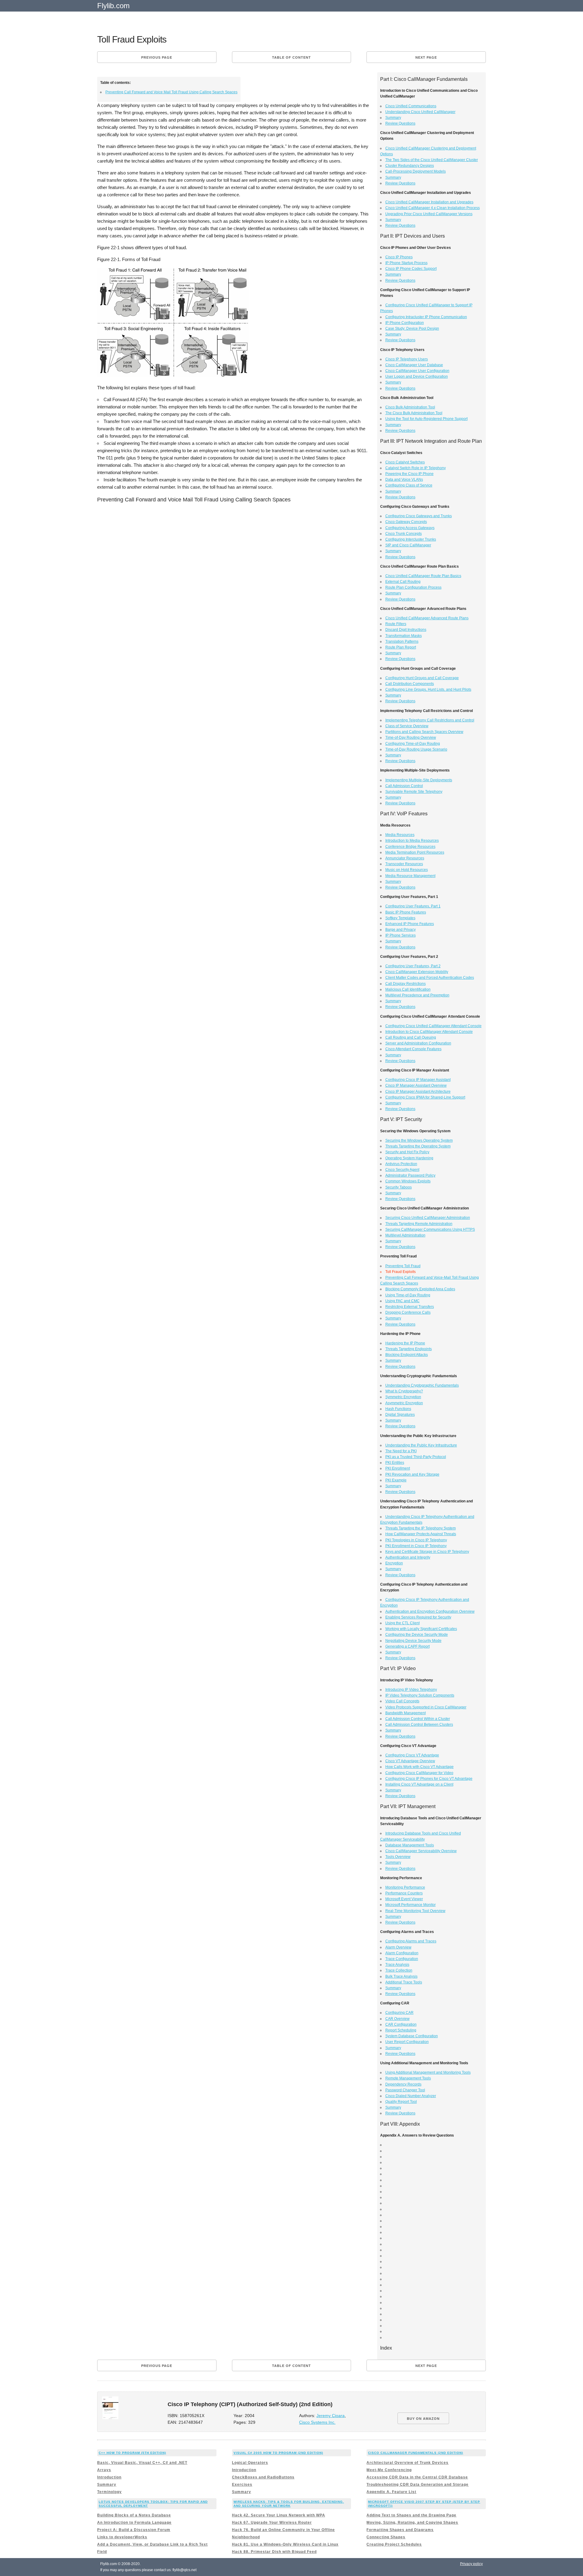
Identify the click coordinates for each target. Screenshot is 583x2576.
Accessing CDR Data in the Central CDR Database (417, 2477)
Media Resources (400, 835)
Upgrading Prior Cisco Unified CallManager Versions (429, 214)
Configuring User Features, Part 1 (413, 906)
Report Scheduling (401, 2030)
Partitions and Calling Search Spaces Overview (424, 732)
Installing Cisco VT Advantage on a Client (419, 1784)
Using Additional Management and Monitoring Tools (428, 2072)
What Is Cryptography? (404, 1391)
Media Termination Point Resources (415, 852)
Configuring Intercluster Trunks (411, 539)
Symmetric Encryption (403, 1397)
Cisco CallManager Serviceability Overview (421, 1851)
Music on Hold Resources (407, 870)
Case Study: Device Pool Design (412, 328)
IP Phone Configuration (405, 323)
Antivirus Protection (401, 1164)
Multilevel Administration (405, 1235)
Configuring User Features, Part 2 (413, 966)
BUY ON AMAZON (423, 2419)
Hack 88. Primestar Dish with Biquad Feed (274, 2552)
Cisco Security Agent (402, 1170)
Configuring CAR (399, 2013)
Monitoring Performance (405, 1887)
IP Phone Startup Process (406, 263)
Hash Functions (398, 1409)
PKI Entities (395, 1463)
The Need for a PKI (401, 1451)
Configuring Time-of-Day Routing (413, 744)
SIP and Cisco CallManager (408, 545)
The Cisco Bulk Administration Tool (414, 413)
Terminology (109, 2492)
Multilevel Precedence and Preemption (417, 995)
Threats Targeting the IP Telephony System (421, 1528)
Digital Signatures (400, 1415)
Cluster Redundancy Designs (410, 166)
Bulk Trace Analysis (401, 1976)
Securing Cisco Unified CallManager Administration (428, 1218)
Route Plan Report (401, 647)
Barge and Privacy (401, 930)
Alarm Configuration (402, 1953)
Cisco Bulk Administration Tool (410, 407)
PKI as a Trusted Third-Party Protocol (416, 1457)
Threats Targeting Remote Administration (419, 1224)
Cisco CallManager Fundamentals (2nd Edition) (416, 2453)
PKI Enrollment (398, 1468)
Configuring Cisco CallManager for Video (419, 1773)
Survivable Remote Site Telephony (414, 792)
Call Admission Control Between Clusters (419, 1725)
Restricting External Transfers (410, 1307)
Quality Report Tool (401, 2102)
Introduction (109, 2477)
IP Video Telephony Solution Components (420, 1695)
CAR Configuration (401, 2024)
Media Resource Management (410, 876)
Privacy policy (471, 2564)
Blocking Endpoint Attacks (407, 1355)
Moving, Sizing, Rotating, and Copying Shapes (412, 2523)
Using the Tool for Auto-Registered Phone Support (426, 419)
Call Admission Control (404, 786)
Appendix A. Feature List (391, 2492)
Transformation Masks (404, 636)
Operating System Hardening (409, 1158)
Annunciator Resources (405, 858)
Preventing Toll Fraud (403, 1266)
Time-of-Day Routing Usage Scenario (416, 749)
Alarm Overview (398, 1947)
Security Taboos (399, 1187)
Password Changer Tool (405, 2090)
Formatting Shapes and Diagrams (400, 2530)
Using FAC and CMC (402, 1301)
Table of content (291, 57)
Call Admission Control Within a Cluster (418, 1719)
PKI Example (396, 1480)
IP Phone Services (401, 935)
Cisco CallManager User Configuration (417, 371)
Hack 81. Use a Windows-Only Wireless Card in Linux (285, 2544)
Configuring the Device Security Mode (417, 1635)
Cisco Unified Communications (411, 106)
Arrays (104, 2470)
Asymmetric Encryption (404, 1403)
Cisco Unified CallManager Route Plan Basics (423, 576)
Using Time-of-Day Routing (408, 1295)
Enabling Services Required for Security (418, 1617)
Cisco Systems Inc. (317, 2422)
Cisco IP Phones (399, 257)
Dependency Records (403, 2084)
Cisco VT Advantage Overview (410, 1761)
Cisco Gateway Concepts (406, 522)
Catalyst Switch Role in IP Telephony (416, 468)
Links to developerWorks (122, 2537)
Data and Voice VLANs (404, 480)
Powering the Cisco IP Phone (409, 474)
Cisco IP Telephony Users (407, 359)
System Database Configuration (412, 2036)
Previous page (157, 57)
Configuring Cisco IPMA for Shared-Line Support (425, 1097)
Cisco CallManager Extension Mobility (417, 972)
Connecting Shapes (386, 2537)
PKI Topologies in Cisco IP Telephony (416, 1540)
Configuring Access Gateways (410, 528)
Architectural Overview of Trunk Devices (407, 2463)
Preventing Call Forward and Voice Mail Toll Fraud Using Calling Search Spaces (171, 92)
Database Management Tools (410, 1845)
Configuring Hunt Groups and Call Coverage (422, 678)
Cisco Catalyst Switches (405, 462)
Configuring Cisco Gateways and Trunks (419, 516)
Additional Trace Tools (404, 1982)
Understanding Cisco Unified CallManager (420, 112)
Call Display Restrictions (406, 984)
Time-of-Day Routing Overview (411, 738)
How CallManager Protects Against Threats (421, 1534)
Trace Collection (399, 1970)
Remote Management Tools (408, 2078)
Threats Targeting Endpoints (409, 1349)
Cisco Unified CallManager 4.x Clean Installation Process (433, 208)
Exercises (242, 2485)
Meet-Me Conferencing (389, 2470)
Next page (426, 57)
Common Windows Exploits (408, 1181)
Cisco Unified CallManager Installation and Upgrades (429, 202)
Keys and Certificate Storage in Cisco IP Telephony (427, 1552)
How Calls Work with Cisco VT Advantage (419, 1767)
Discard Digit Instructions (406, 630)
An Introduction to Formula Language (134, 2523)
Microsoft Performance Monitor (411, 1905)
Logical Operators (250, 2463)
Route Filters (396, 624)
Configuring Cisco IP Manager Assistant (418, 1080)
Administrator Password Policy (410, 1175)
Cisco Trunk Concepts (404, 534)
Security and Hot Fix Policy (407, 1152)
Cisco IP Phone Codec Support (411, 269)
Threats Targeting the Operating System (418, 1146)
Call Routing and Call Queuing (411, 1037)
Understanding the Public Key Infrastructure (421, 1445)
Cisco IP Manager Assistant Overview (416, 1085)
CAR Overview (397, 2019)
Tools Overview (398, 1857)
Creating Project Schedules (394, 2544)
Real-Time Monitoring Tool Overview (415, 1911)
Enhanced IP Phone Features (410, 924)
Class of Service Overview (407, 726)
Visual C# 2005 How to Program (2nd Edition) (278, 2453)
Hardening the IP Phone (405, 1343)
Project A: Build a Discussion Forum (134, 2530)
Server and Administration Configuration (418, 1043)
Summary (393, 118)
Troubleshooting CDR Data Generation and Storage (418, 2485)
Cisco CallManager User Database (414, 365)
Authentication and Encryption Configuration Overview (430, 1611)
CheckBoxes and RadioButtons (263, 2477)
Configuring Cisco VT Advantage (412, 1755)
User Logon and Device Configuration (417, 377)
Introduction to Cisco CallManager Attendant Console (429, 1032)
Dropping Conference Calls (408, 1312)
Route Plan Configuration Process (413, 587)
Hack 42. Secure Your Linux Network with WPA (279, 2515)
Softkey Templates (400, 918)
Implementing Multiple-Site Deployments (419, 780)
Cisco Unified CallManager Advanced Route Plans (427, 618)
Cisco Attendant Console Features (413, 1049)
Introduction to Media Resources (412, 841)
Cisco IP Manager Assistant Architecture (418, 1092)
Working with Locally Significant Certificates (421, 1629)
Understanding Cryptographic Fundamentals (422, 1385)
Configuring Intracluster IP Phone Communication (426, 317)
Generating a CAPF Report (407, 1646)
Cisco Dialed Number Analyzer (411, 2096)
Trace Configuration (402, 1959)
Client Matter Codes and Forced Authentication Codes (430, 978)
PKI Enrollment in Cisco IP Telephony (416, 1546)
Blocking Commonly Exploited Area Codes (420, 1289)
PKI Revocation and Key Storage (412, 1474)
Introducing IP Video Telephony (411, 1690)
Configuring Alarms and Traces (411, 1941)
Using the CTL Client (402, 1623)
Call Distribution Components (410, 684)
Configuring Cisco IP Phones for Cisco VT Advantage (429, 1779)
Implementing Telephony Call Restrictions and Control (430, 720)
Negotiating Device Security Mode (413, 1641)
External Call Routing (403, 582)
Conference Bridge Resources (410, 847)
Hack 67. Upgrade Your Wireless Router (272, 2523)
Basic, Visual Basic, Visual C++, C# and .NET (142, 2463)
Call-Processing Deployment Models (416, 171)
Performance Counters (404, 1893)
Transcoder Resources (404, 864)
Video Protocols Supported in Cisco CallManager (426, 1707)
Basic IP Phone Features (406, 912)
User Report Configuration (407, 2042)
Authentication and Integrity (408, 1557)
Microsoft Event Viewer (404, 1899)
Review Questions (400, 123)
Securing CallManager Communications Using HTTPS (430, 1230)
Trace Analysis (397, 1965)
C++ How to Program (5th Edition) (132, 2453)
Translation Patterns (402, 641)
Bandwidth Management (406, 1713)
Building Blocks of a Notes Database (134, 2515)
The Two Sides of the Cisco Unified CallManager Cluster (432, 160)
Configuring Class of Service (409, 485)
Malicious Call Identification (408, 989)
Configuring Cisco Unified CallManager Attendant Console (433, 1026)
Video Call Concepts (402, 1701)
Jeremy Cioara (331, 2416)
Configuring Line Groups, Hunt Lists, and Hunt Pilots (428, 690)
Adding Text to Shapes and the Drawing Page (411, 2515)
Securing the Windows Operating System (419, 1140)
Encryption (394, 1563)
